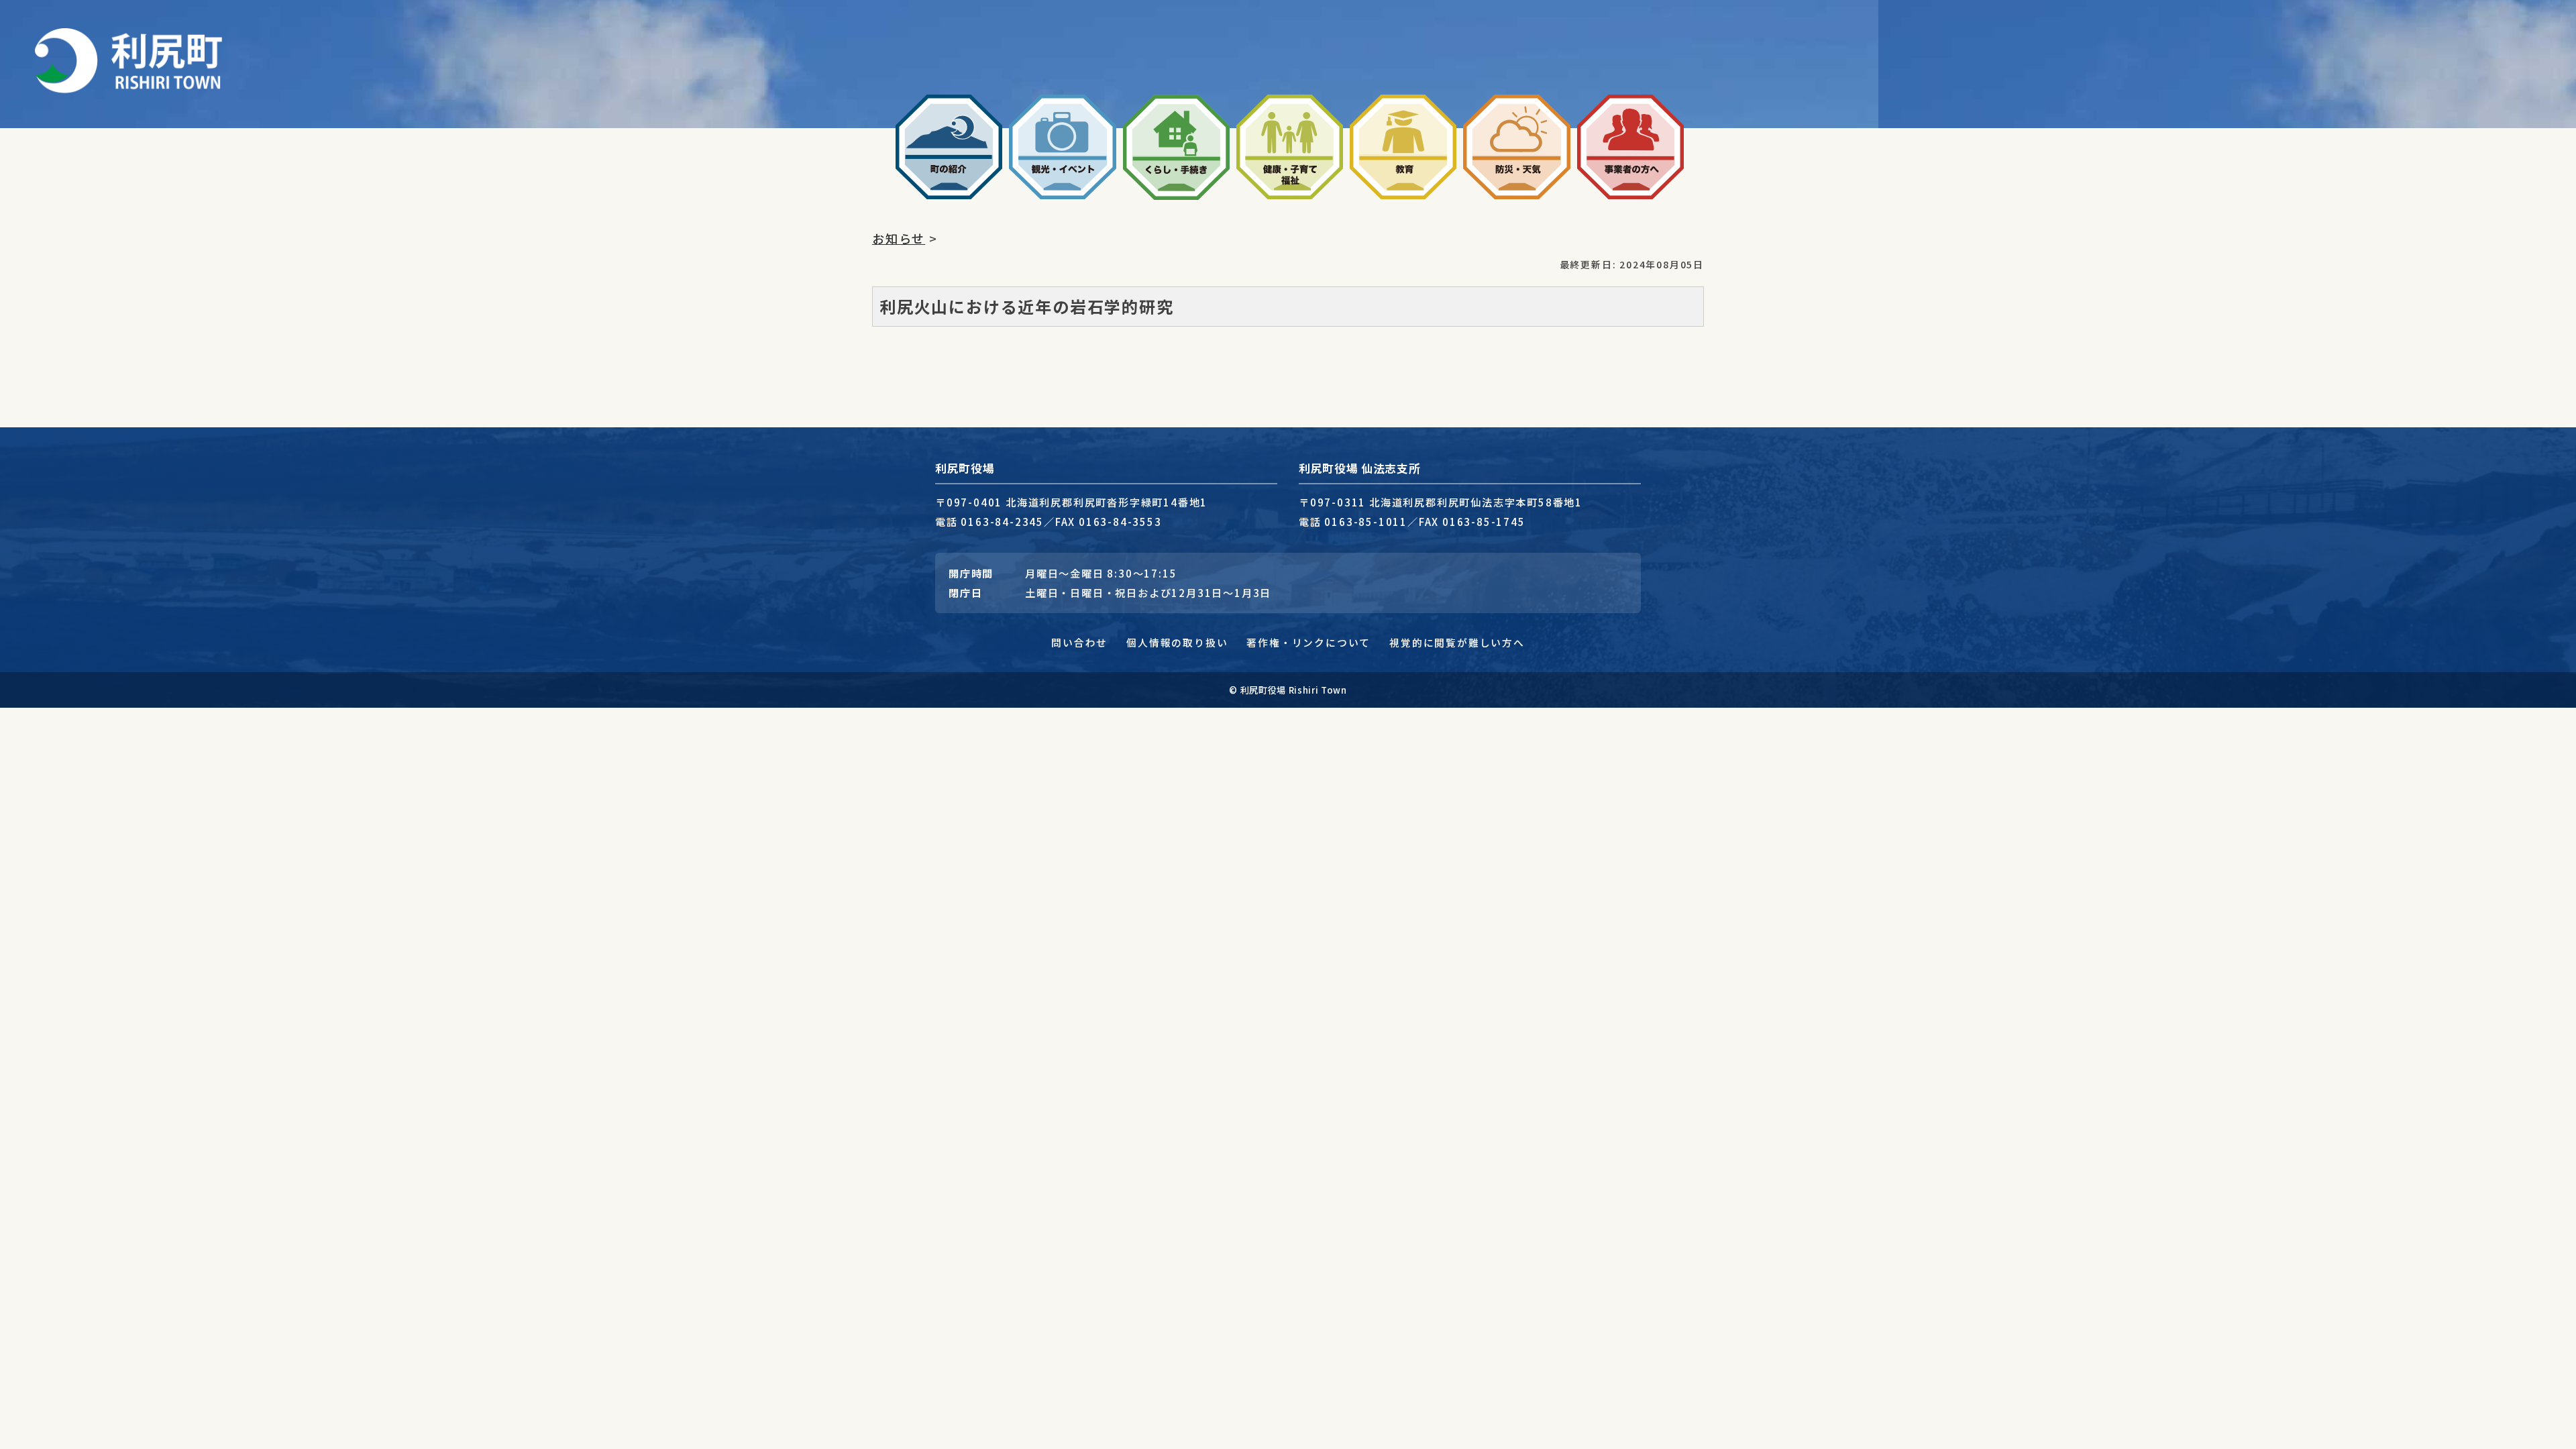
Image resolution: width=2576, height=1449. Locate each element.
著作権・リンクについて (1308, 642)
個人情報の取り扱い (1177, 642)
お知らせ (899, 238)
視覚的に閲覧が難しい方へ (1457, 642)
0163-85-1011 (1366, 521)
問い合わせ (1079, 642)
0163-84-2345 (1002, 521)
